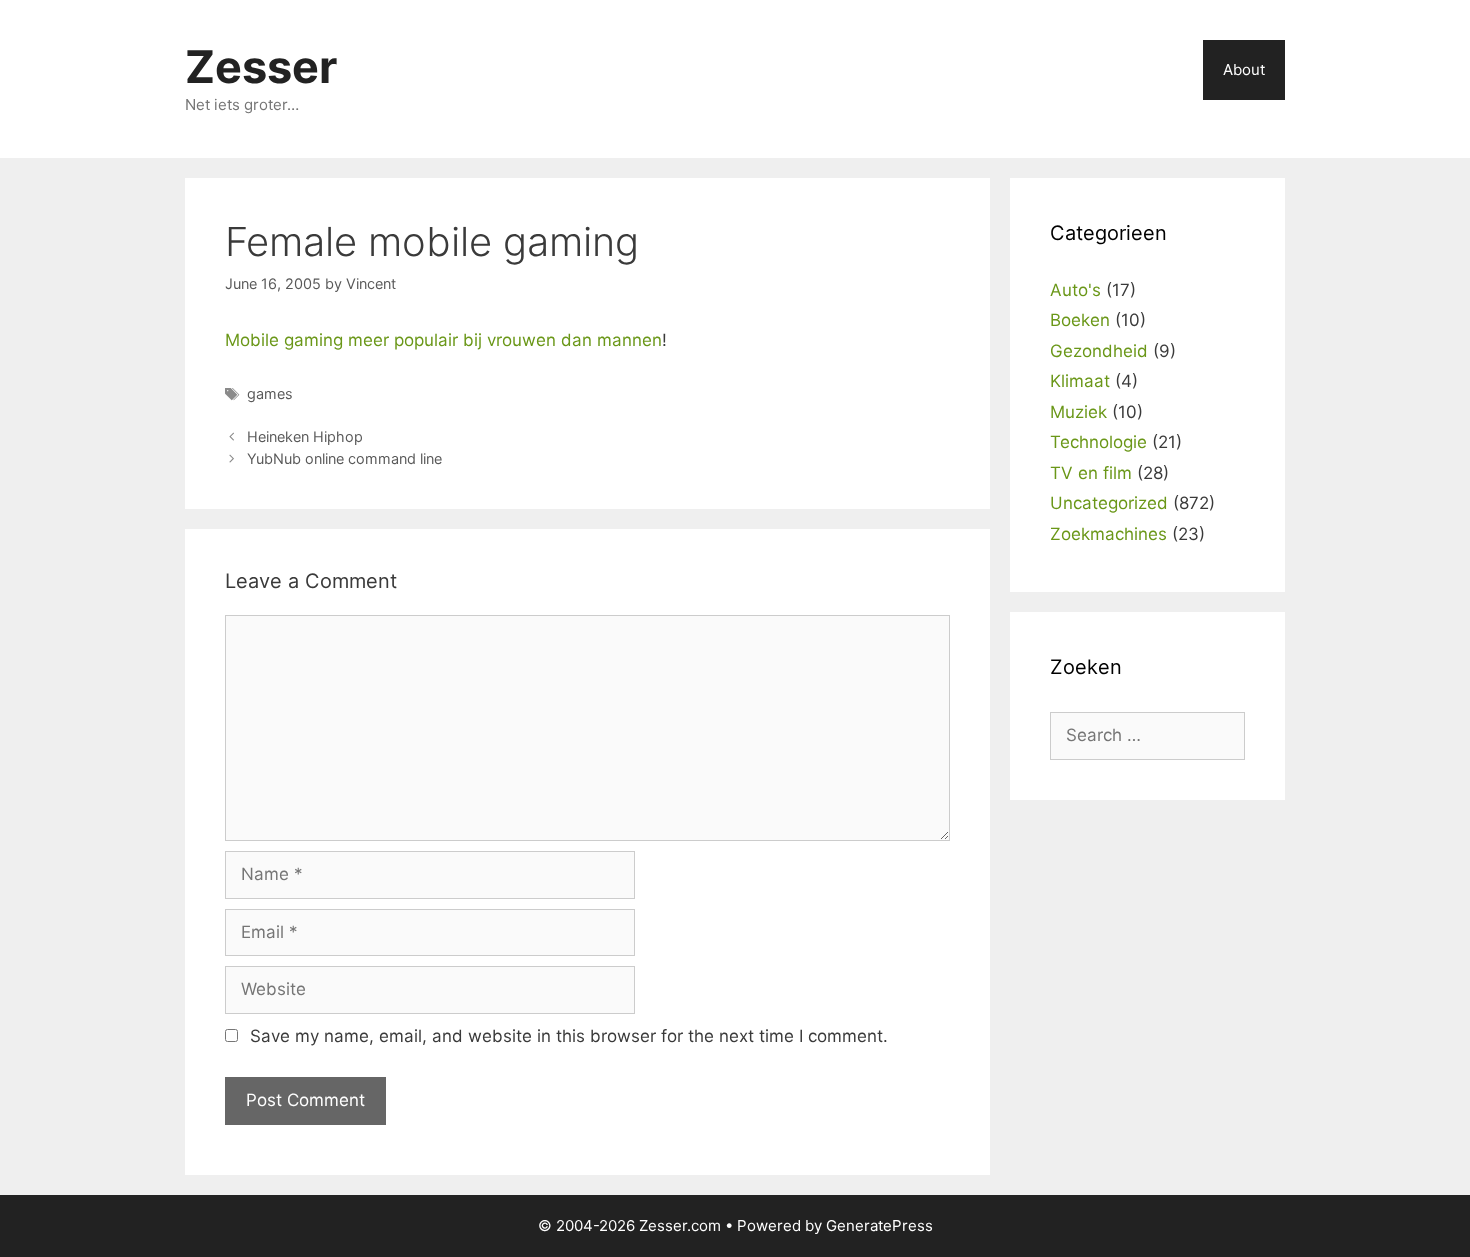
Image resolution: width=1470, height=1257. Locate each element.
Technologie (1098, 442)
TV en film (1091, 473)
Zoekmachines (1108, 534)
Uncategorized (1109, 503)
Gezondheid (1099, 351)
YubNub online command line (344, 458)
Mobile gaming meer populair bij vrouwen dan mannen (443, 340)
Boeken (1080, 320)
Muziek (1078, 412)
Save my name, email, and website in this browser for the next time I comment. (569, 1036)
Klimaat (1080, 381)
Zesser (261, 66)
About (1244, 69)
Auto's (1075, 290)
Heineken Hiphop (305, 436)
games (270, 393)
